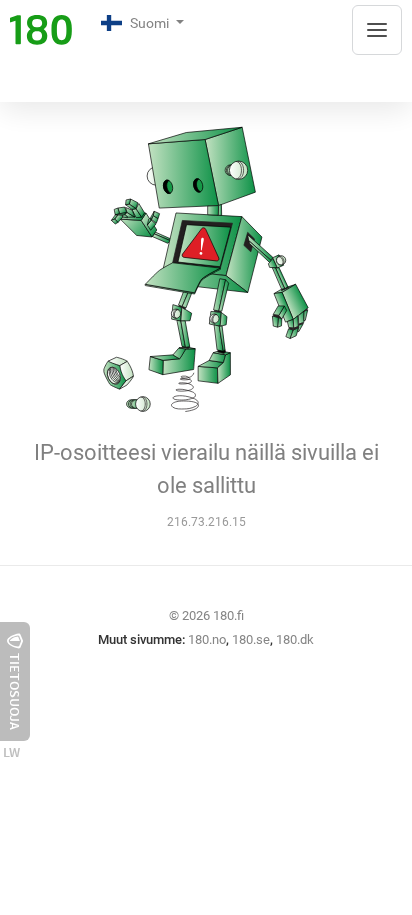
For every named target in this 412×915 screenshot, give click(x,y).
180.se (251, 639)
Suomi (151, 23)
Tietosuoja (15, 691)
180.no (207, 639)
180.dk (295, 639)
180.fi (228, 615)
